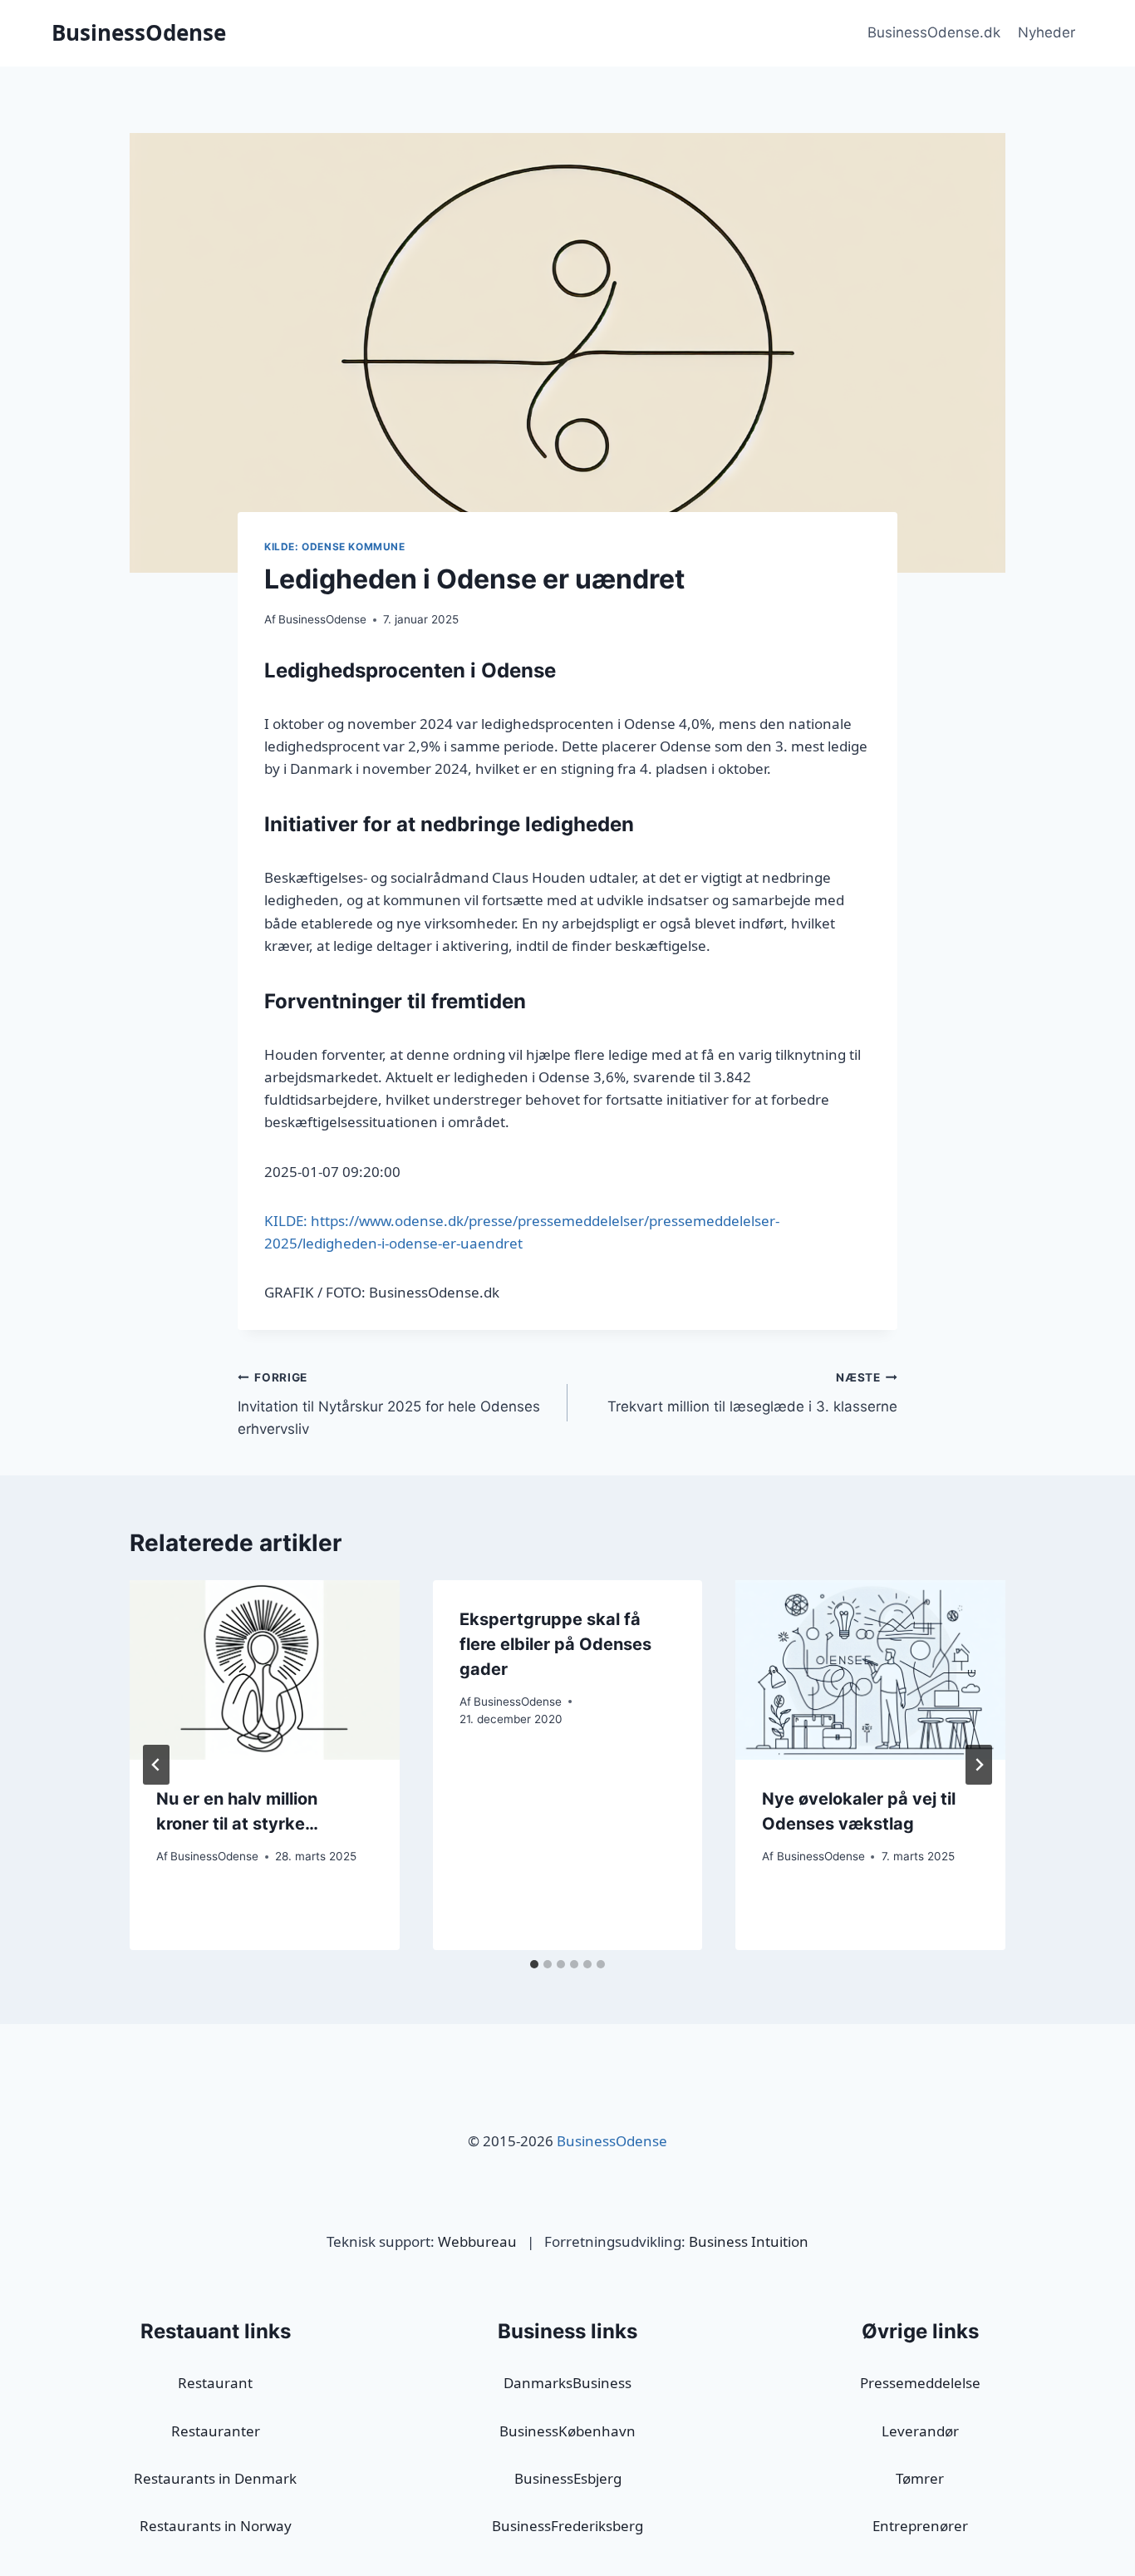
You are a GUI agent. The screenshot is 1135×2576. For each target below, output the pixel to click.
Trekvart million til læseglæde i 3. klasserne (752, 1393)
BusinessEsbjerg (568, 2478)
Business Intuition (749, 2241)
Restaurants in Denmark (215, 2478)
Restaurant (215, 2383)
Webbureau (477, 2241)
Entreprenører (920, 2526)
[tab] (534, 1964)
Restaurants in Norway (216, 2526)
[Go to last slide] (156, 1765)
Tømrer (920, 2478)
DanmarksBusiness (567, 2383)
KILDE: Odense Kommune (335, 547)
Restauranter (216, 2431)
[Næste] (979, 1765)
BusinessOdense (322, 619)
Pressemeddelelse (920, 2383)
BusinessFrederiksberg (567, 2526)
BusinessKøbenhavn (567, 2431)
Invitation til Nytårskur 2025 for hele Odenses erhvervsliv (389, 1404)
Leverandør (920, 2431)
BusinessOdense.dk (934, 32)
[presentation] (265, 1670)
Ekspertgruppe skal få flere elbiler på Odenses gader (555, 1644)
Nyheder (1047, 32)
